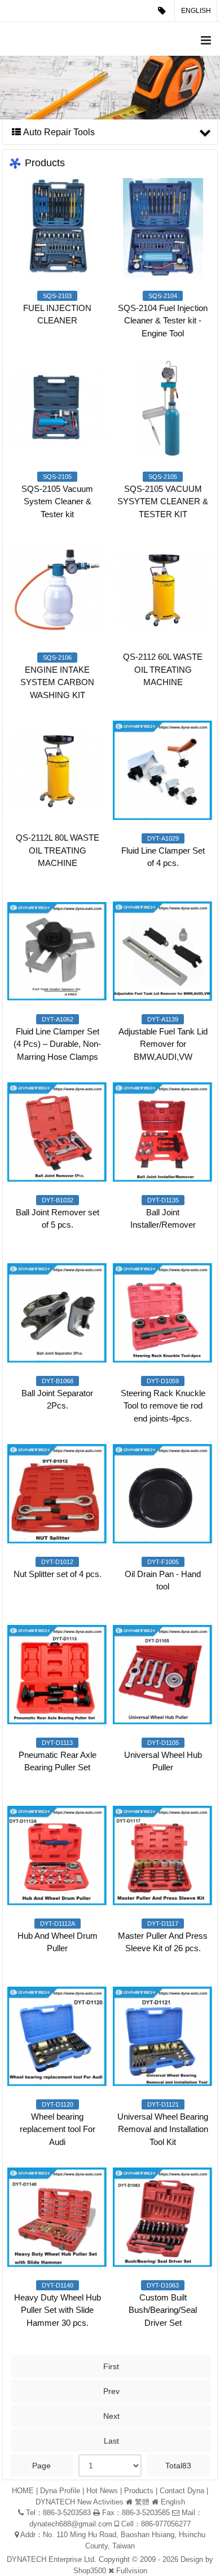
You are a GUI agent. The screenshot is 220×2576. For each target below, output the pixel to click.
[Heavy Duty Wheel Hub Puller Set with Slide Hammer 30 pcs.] (57, 2217)
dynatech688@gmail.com (71, 2524)
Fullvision (132, 2571)
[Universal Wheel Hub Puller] (163, 1675)
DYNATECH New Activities (80, 2502)
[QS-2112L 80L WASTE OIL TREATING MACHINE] (57, 770)
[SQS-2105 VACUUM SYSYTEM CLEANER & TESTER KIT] (163, 409)
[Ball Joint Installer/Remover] (163, 1132)
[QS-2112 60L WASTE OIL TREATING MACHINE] (163, 590)
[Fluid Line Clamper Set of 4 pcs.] (163, 770)
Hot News (102, 2491)
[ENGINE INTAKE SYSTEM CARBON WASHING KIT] (57, 590)
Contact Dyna (182, 2491)
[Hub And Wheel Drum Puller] (57, 1856)
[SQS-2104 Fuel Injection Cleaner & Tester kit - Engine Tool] (163, 228)
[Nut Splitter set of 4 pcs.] (57, 1494)
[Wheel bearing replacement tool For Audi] (57, 2037)
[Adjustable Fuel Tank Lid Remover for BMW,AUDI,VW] (163, 951)
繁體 (142, 2502)
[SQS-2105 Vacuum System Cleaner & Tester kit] (57, 409)
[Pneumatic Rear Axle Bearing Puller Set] (57, 1675)
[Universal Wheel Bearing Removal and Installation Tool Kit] (163, 2037)
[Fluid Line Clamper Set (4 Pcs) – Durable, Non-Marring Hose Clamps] (57, 951)
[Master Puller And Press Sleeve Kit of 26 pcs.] (163, 1856)
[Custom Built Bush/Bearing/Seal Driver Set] (163, 2217)
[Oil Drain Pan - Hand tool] (163, 1494)
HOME (23, 2491)
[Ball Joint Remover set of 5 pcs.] (57, 1132)
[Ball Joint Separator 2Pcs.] (57, 1313)
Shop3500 (90, 2571)
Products (139, 2491)
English (196, 11)
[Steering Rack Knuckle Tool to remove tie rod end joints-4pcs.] (163, 1313)
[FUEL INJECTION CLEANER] (57, 228)
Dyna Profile (60, 2491)
